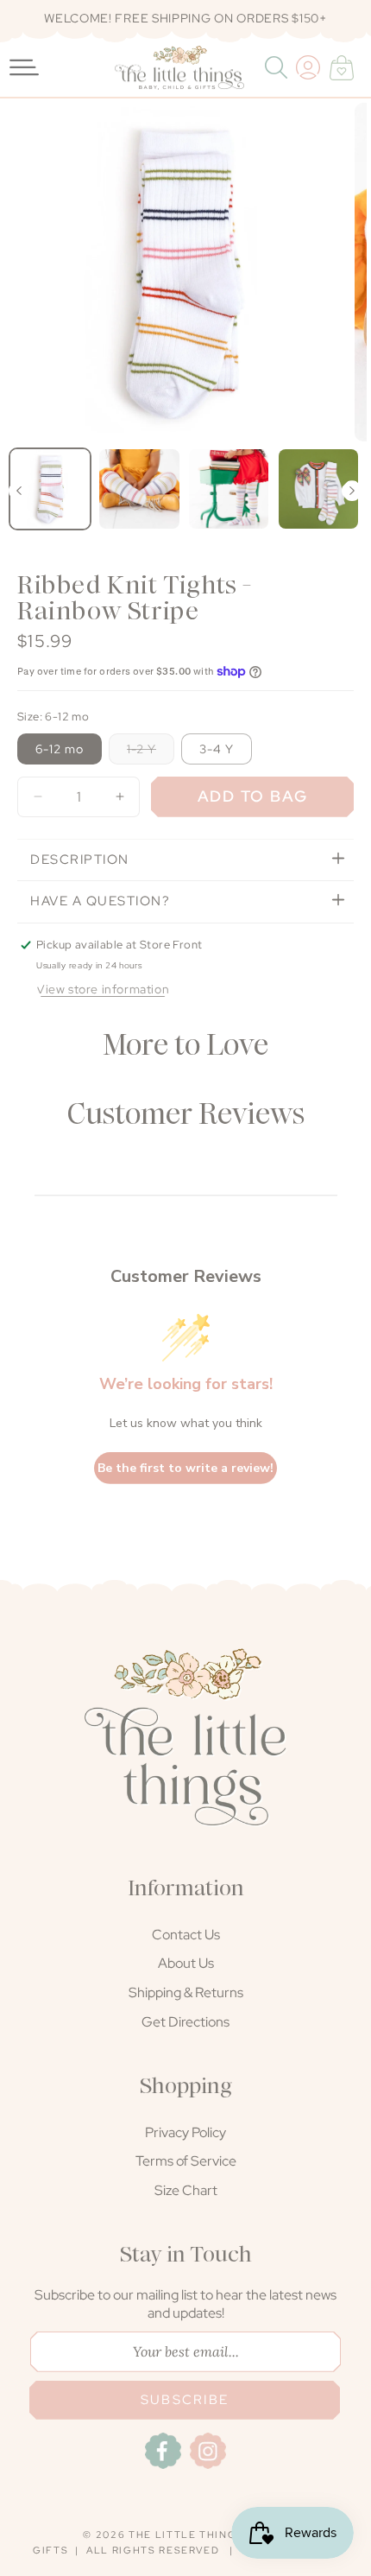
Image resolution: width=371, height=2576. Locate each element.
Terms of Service (186, 2161)
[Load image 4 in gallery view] (318, 489)
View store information (103, 989)
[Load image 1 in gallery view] (50, 489)
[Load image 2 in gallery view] (139, 489)
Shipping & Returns (186, 1992)
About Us (186, 1963)
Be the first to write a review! (185, 1468)
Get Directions (185, 2022)
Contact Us (186, 1935)
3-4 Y (217, 749)
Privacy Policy (185, 2132)
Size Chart (186, 2190)
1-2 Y (151, 752)
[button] (278, 67)
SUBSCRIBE (185, 2400)
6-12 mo (60, 749)
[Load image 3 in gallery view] (229, 489)
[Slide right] (352, 491)
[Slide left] (19, 491)
